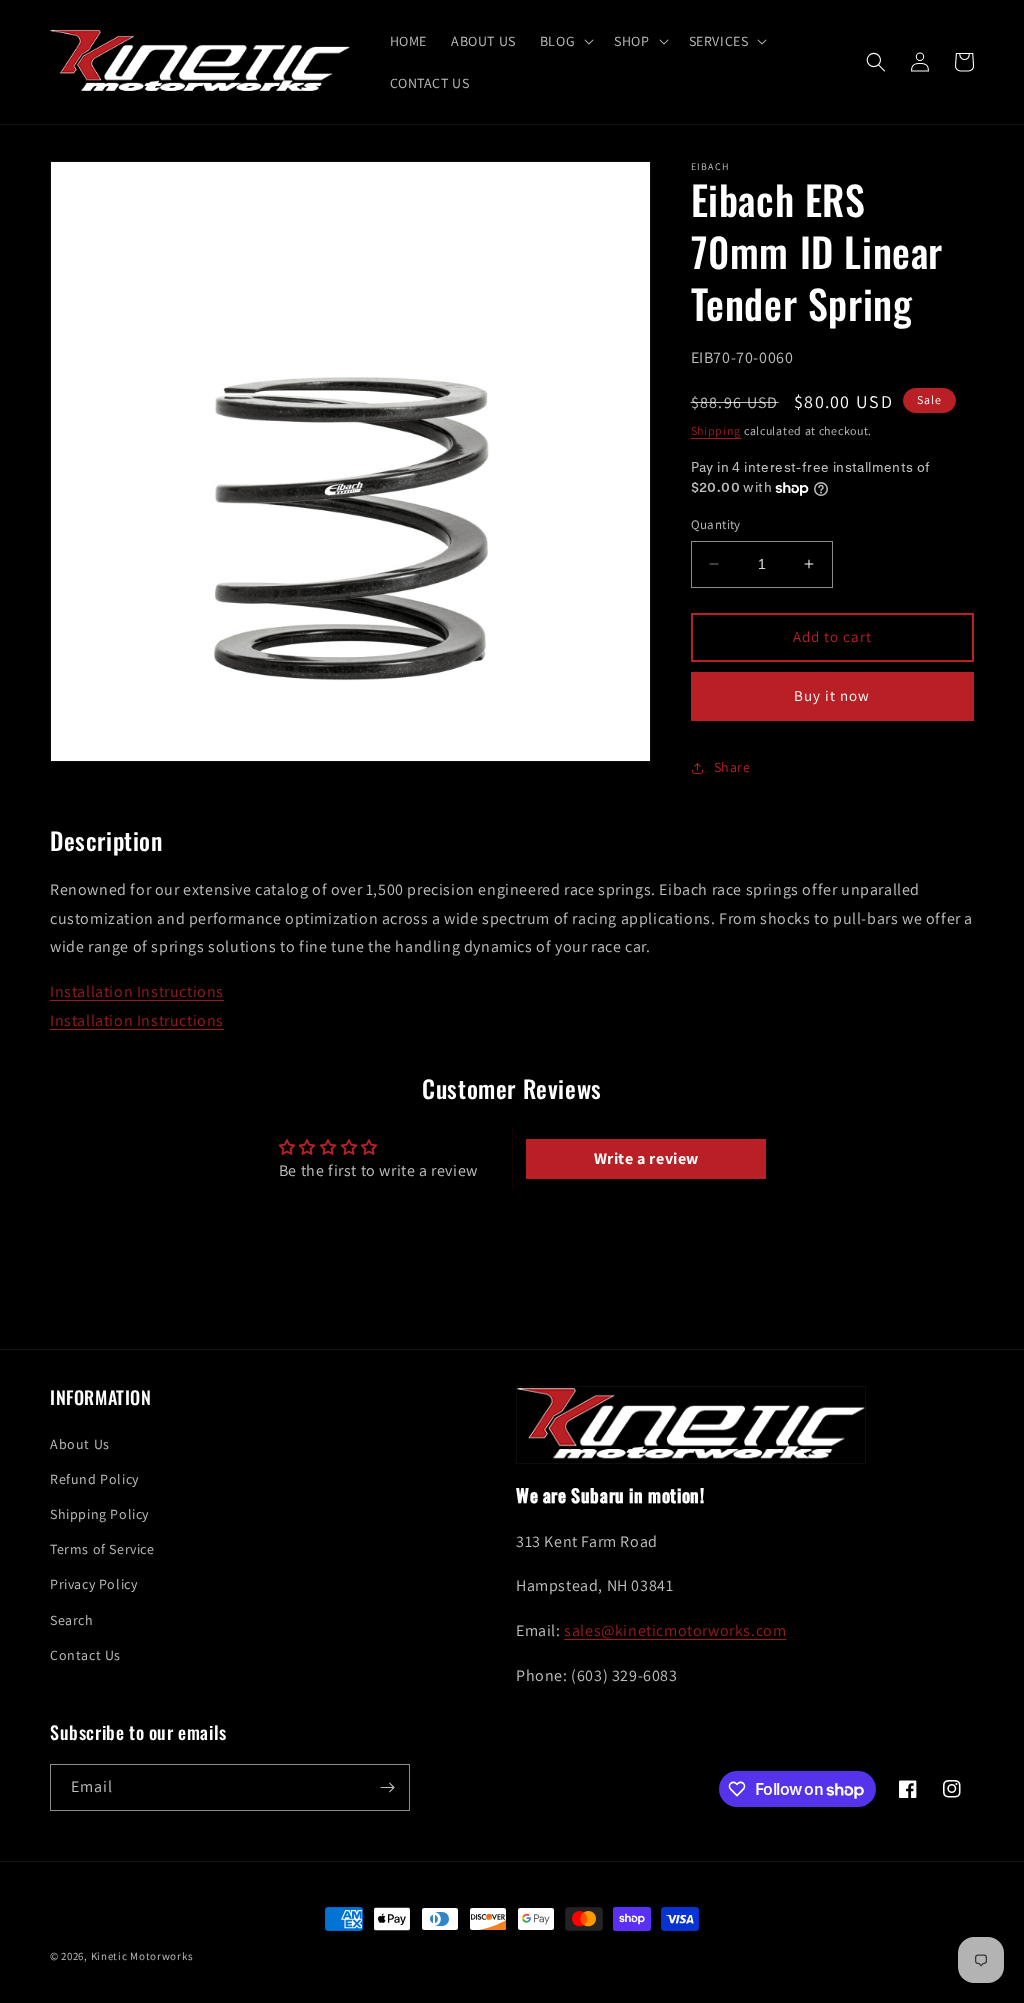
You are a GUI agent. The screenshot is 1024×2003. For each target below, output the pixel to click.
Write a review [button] (646, 1158)
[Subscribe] (387, 1787)
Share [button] (732, 767)
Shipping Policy (99, 1514)
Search (72, 1620)
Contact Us (85, 1655)
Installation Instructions (137, 991)
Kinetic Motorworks (142, 1956)
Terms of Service (102, 1549)
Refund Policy (94, 1479)
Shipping (716, 430)
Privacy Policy (93, 1584)
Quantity (716, 524)
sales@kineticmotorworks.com (675, 1630)
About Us (80, 1444)
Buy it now (832, 695)
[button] (565, 41)
